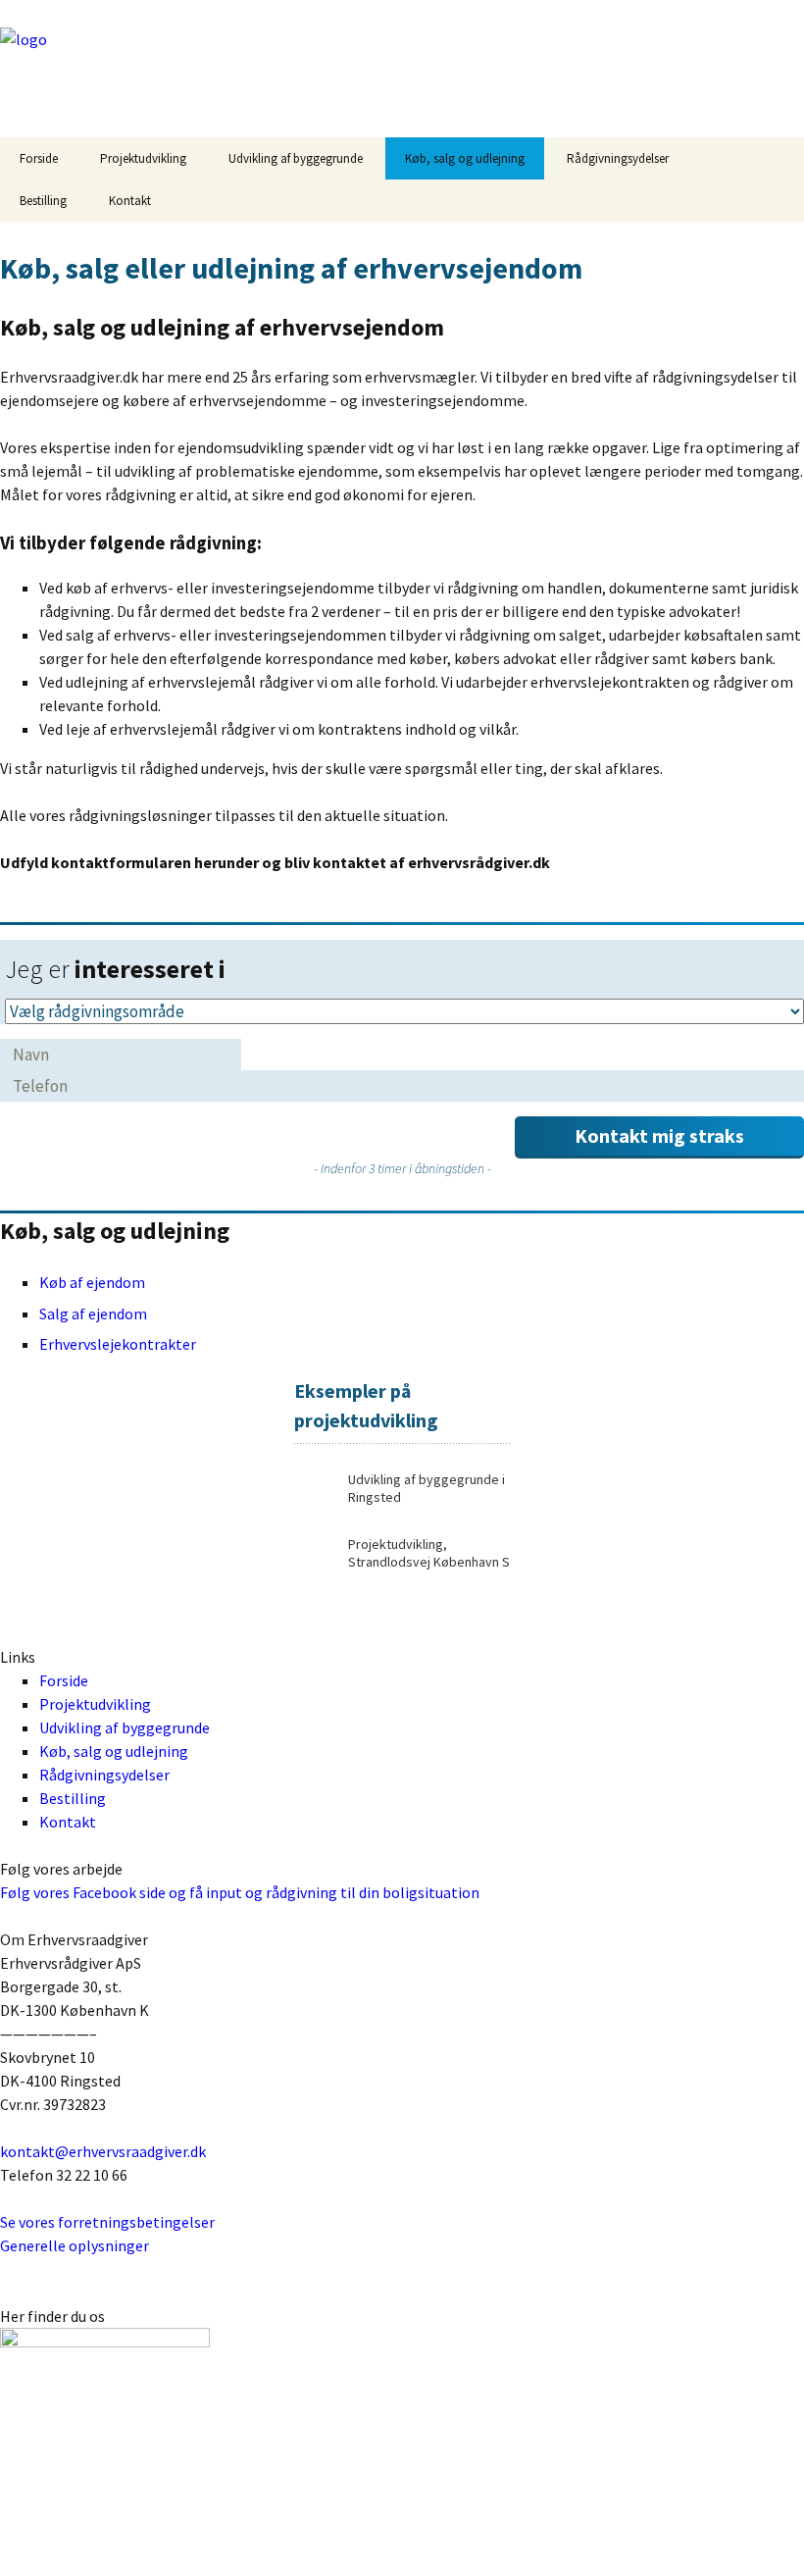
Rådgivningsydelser (618, 158)
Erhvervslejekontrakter (118, 1344)
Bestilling (43, 201)
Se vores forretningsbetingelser (107, 2222)
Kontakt (130, 201)
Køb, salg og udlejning (465, 158)
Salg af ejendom (93, 1314)
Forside (39, 158)
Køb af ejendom (92, 1282)
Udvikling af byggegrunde (296, 158)
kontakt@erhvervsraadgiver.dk (103, 2151)
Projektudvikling (143, 158)
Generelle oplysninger (75, 2245)
